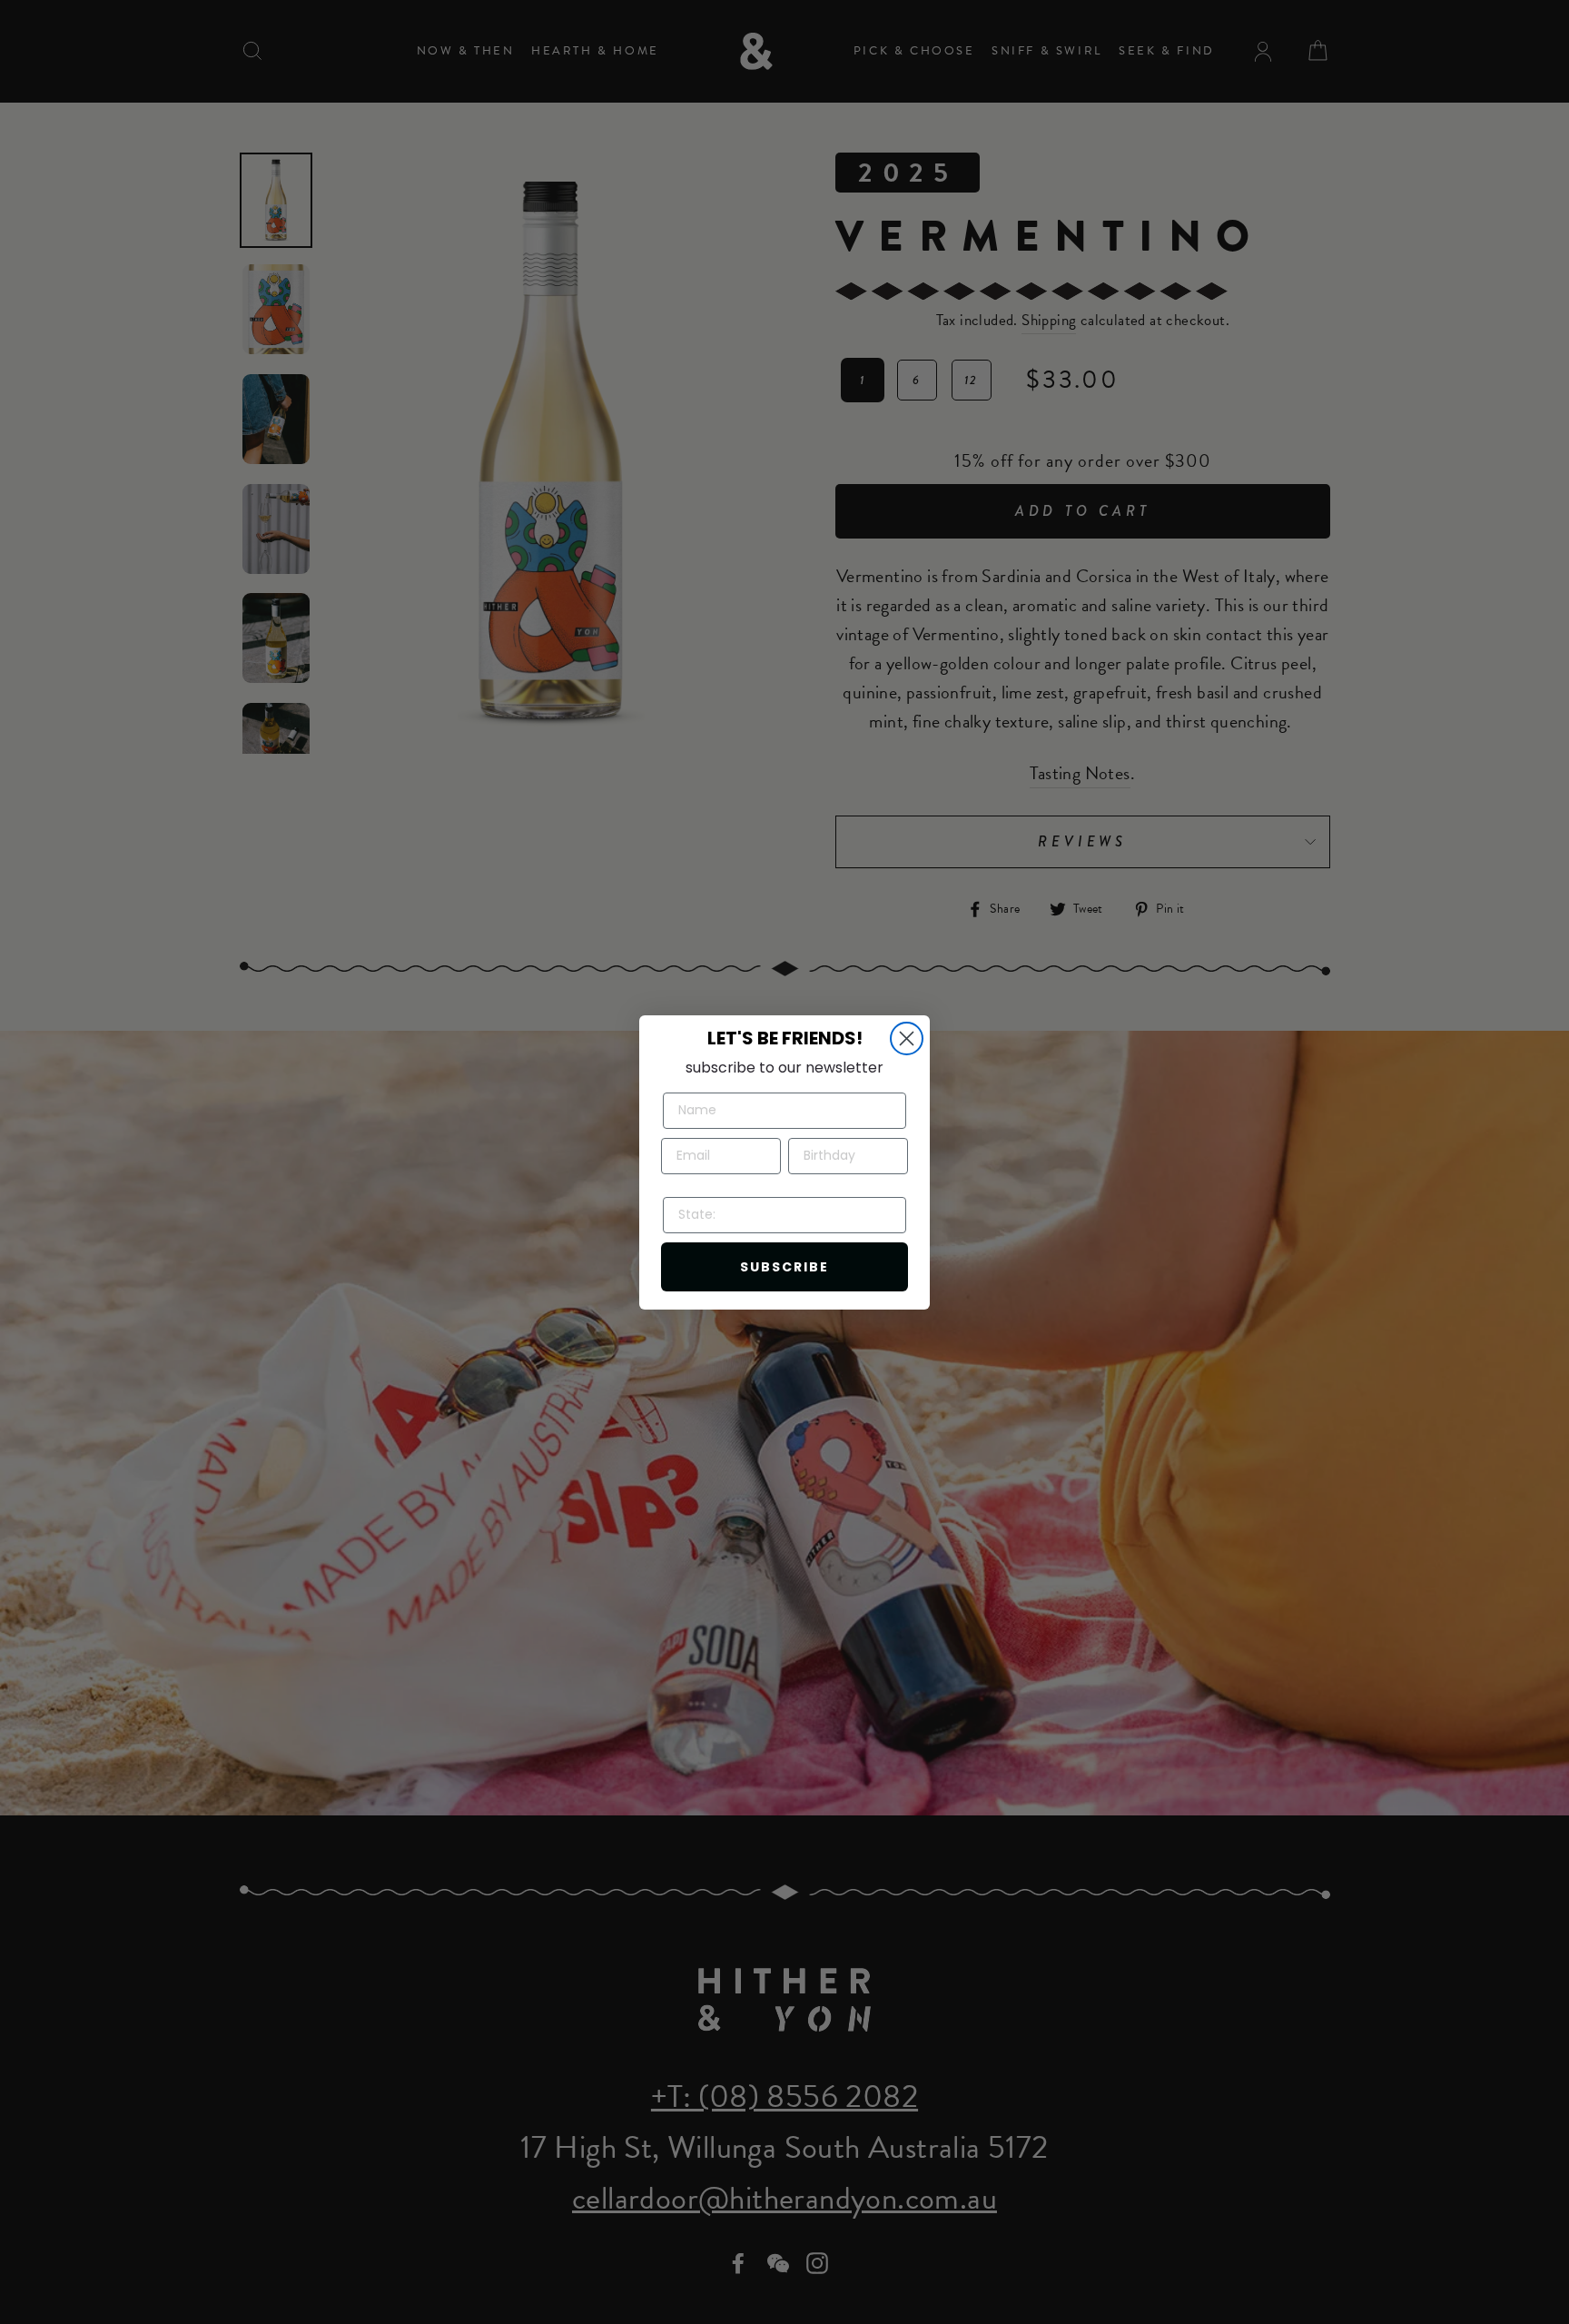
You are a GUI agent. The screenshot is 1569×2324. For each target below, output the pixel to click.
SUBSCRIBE (784, 1267)
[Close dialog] (907, 1038)
